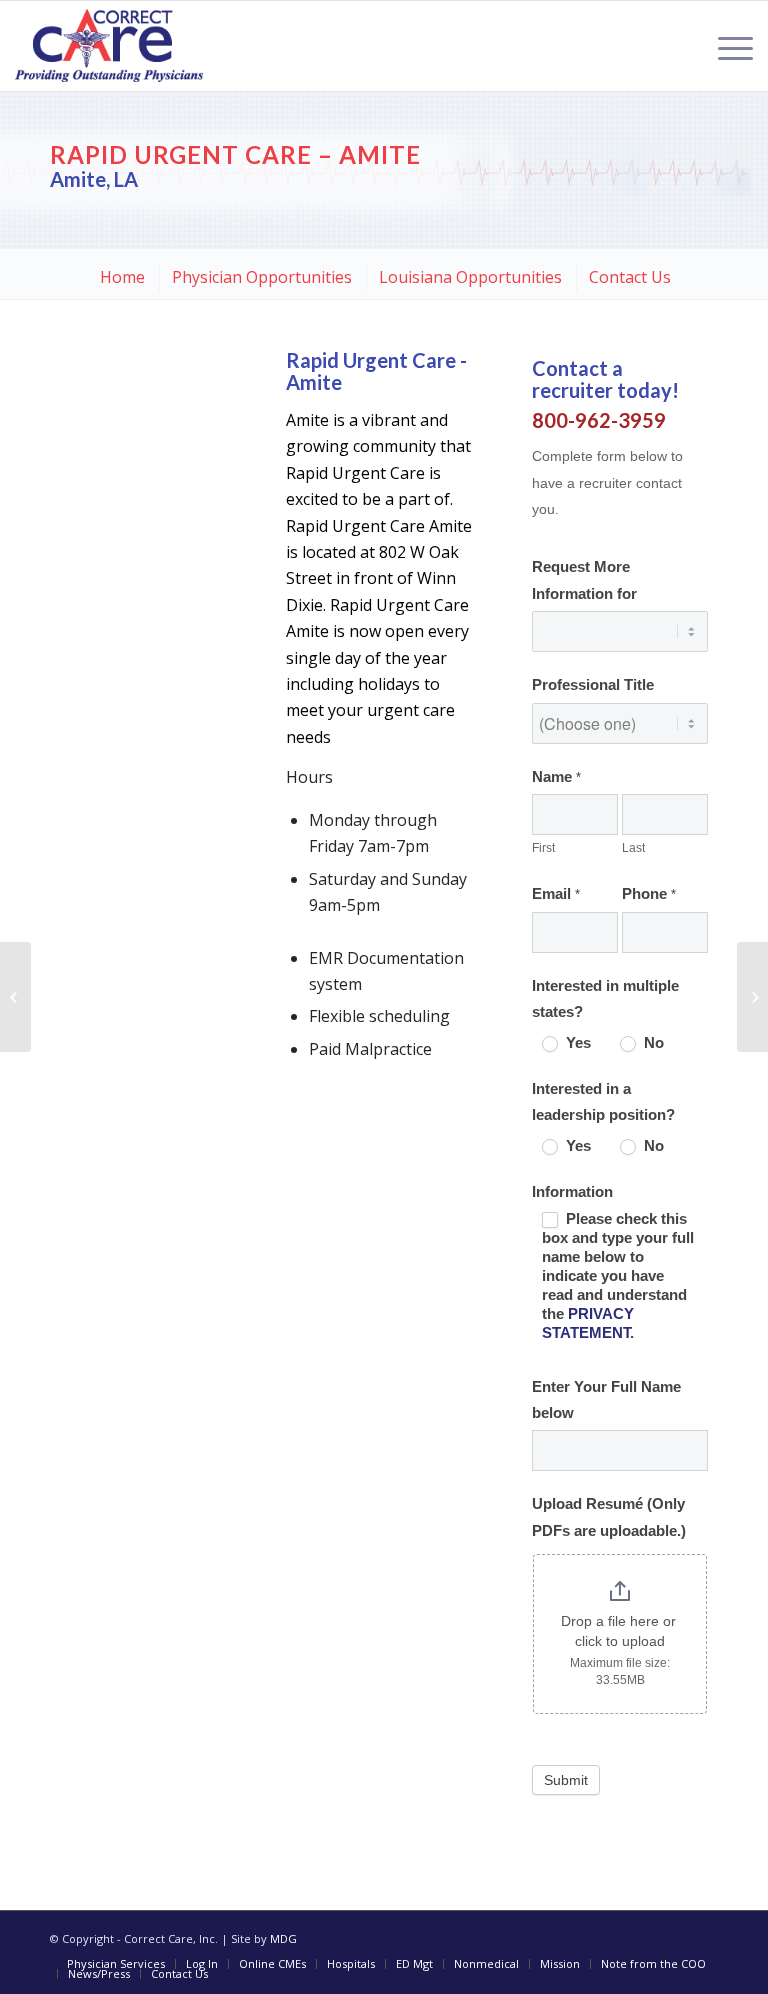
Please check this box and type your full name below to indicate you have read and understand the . (618, 1276)
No (652, 1043)
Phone (649, 894)
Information (572, 1192)
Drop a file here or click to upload (620, 1631)
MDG (283, 1938)
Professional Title (593, 685)
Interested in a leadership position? (603, 1102)
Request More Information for (584, 580)
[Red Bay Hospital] (15, 997)
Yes (576, 1043)
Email (556, 894)
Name (556, 777)
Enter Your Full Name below (606, 1400)
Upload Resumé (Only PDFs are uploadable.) (609, 1517)
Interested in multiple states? (605, 999)
